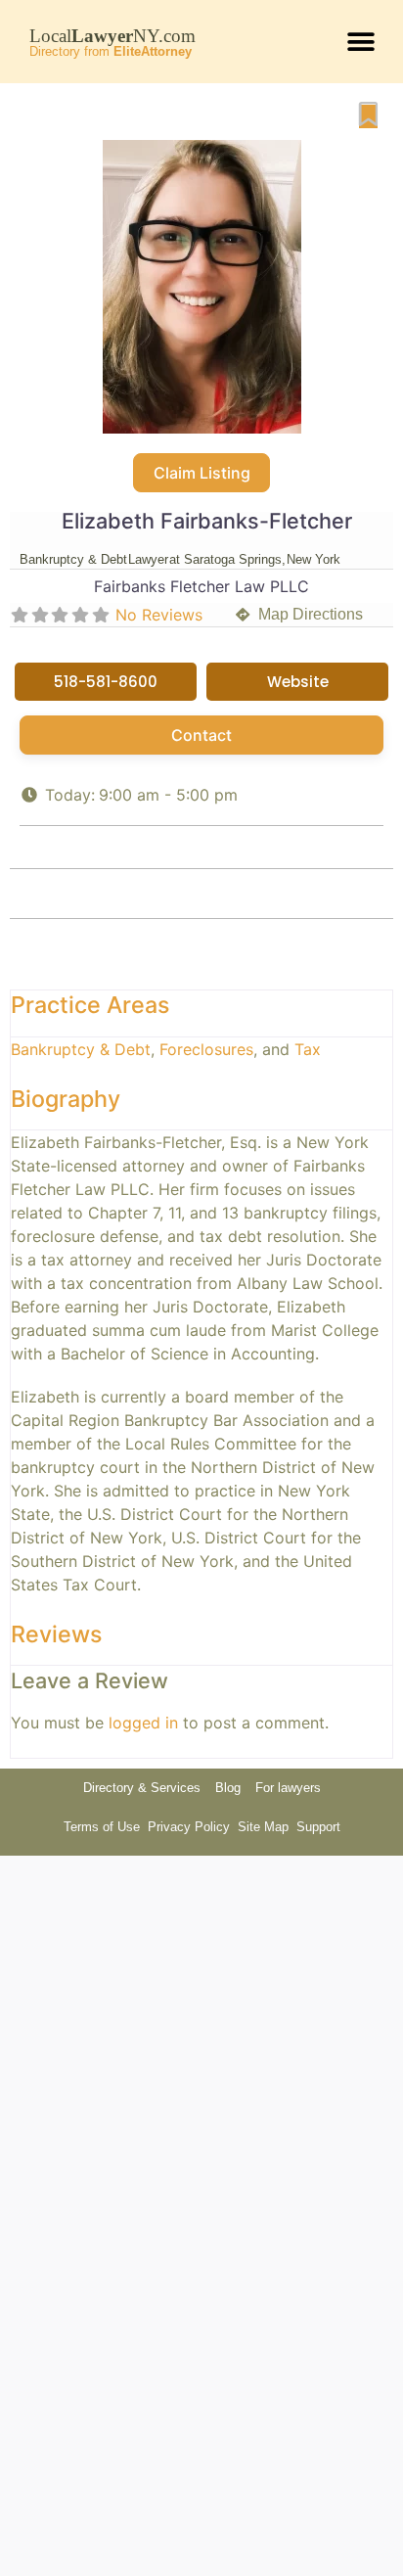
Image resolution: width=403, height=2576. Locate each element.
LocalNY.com (112, 36)
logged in (143, 1723)
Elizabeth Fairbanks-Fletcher (207, 521)
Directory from (111, 51)
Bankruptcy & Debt (81, 1049)
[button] (361, 42)
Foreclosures (206, 1049)
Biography (66, 1099)
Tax (308, 1049)
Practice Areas (90, 1005)
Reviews (56, 1634)
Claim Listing (202, 473)
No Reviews (159, 615)
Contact (201, 735)
